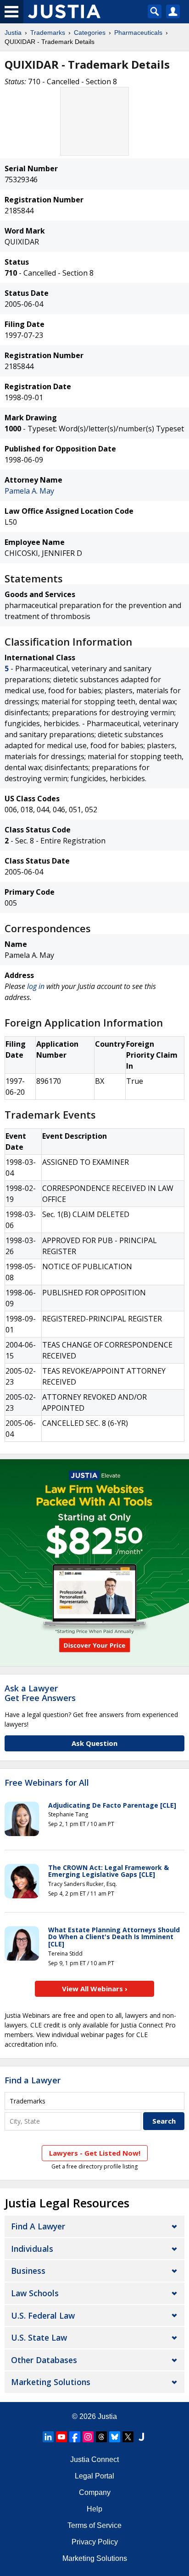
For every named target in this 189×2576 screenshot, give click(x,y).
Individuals (32, 2249)
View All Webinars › (95, 1989)
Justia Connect (94, 2459)
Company (95, 2492)
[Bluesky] (115, 2437)
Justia (13, 33)
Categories (90, 33)
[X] (128, 2437)
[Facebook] (75, 2437)
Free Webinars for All (47, 1783)
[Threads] (101, 2437)
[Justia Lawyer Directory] (141, 2437)
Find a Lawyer (33, 2080)
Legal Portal (94, 2476)
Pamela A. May (29, 491)
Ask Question (94, 1743)
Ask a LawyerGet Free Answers (40, 1693)
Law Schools (35, 2293)
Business (28, 2271)
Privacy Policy (95, 2542)
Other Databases (44, 2360)
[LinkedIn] (48, 2437)
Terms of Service (94, 2525)
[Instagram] (88, 2437)
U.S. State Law (39, 2337)
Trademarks (48, 33)
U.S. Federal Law (43, 2315)
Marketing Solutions (51, 2382)
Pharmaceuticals (138, 33)
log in (36, 986)
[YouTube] (61, 2437)
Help (94, 2509)
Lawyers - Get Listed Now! (95, 2153)
